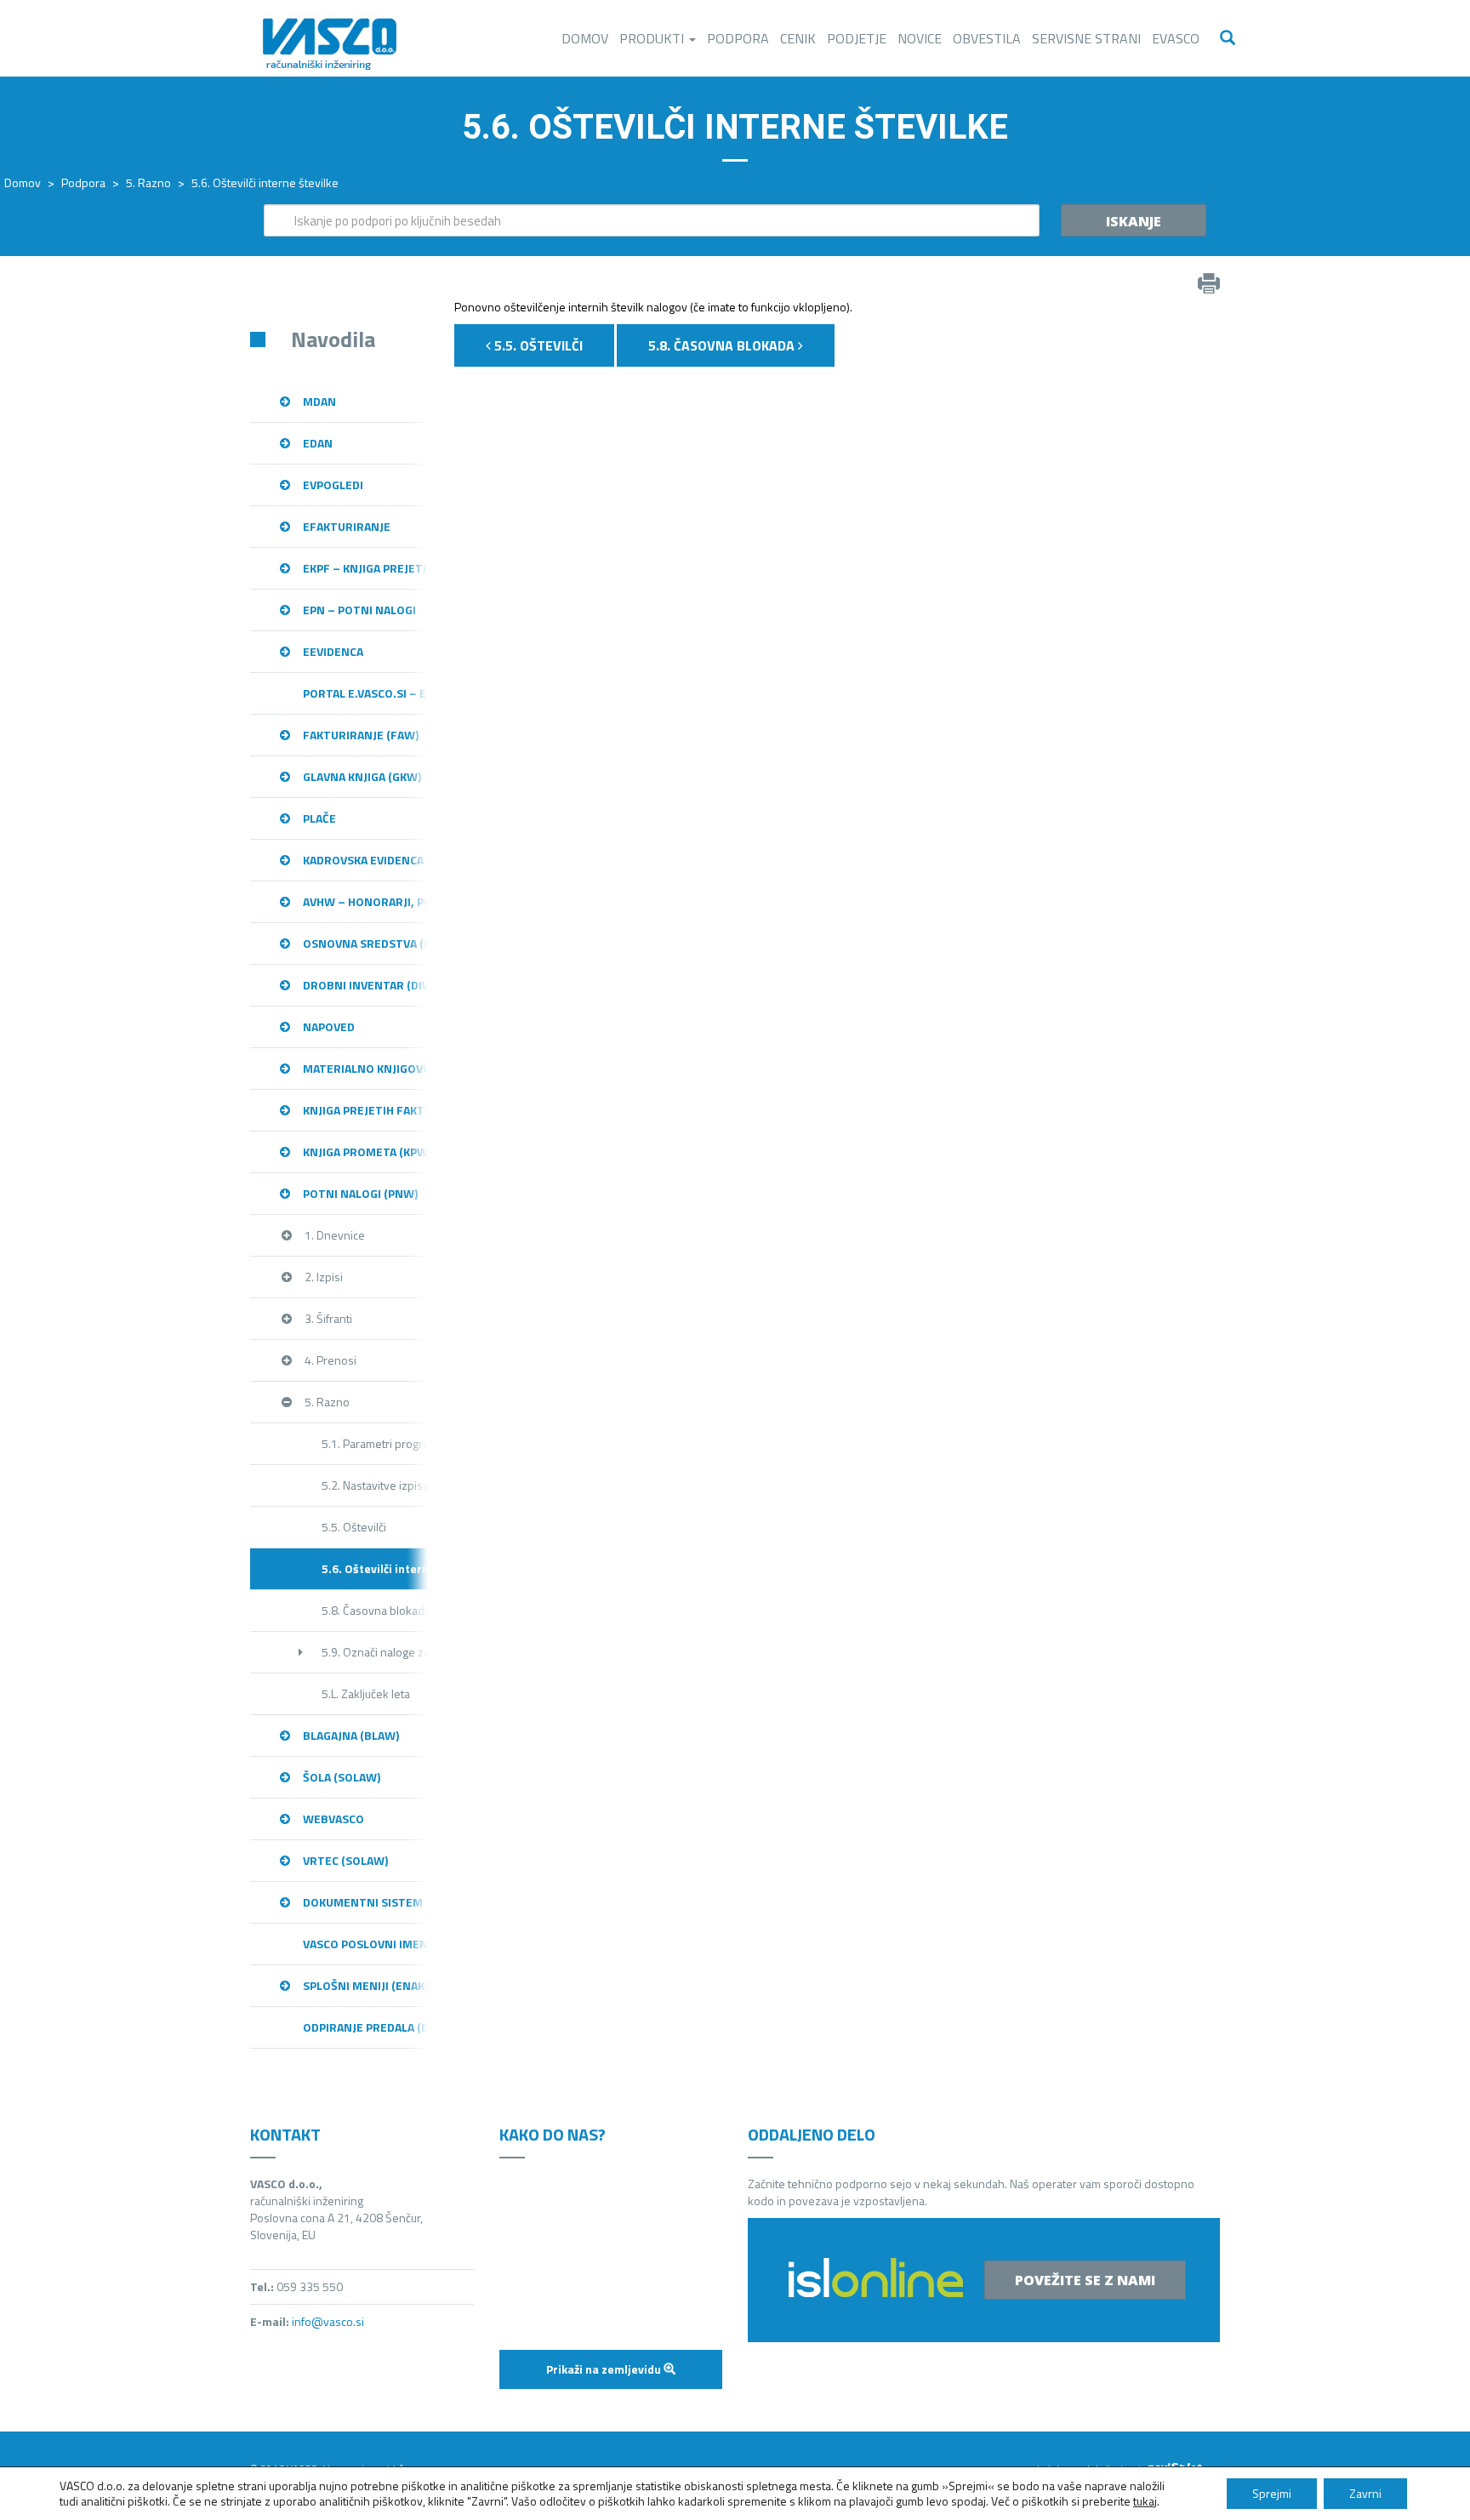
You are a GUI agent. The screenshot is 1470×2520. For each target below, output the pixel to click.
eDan (318, 443)
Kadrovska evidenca (363, 860)
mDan (319, 401)
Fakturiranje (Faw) (361, 735)
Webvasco (333, 1819)
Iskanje (1134, 221)
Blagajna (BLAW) (351, 1735)
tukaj (1145, 2501)
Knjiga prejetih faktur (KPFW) (366, 1110)
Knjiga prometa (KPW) (366, 1152)
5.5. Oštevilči (354, 1527)
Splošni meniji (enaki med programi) (366, 1985)
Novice (920, 38)
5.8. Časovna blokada (375, 1610)
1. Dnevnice (335, 1235)
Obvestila (987, 38)
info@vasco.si (328, 2321)
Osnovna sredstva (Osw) (366, 943)
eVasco (1176, 38)
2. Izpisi (324, 1277)
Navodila (333, 339)
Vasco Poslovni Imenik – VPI (366, 1944)
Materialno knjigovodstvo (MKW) (366, 1068)
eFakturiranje (347, 526)
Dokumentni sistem (363, 1902)
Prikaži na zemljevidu (605, 2369)
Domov (585, 38)
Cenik (798, 38)
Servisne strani (1086, 38)
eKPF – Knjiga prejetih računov (366, 568)
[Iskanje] (1228, 38)
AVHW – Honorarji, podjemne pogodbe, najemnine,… (366, 901)
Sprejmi (1272, 2493)
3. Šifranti (328, 1318)
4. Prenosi (330, 1360)
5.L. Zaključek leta (366, 1693)
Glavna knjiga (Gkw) (362, 776)
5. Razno (148, 182)
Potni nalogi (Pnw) (360, 1193)
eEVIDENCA (333, 651)
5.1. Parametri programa (375, 1443)
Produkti (653, 38)
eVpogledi (333, 485)
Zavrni (1365, 2493)
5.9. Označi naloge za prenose (375, 1652)
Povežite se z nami (1085, 2280)
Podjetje (857, 38)
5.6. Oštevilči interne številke (375, 1568)
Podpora (738, 38)
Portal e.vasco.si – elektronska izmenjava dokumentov (366, 693)
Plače (319, 818)
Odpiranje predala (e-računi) (366, 2027)
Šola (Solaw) (342, 1777)
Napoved (329, 1026)
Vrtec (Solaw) (345, 1860)
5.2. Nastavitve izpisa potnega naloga (375, 1485)
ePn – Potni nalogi (359, 610)
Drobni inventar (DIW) (366, 985)
